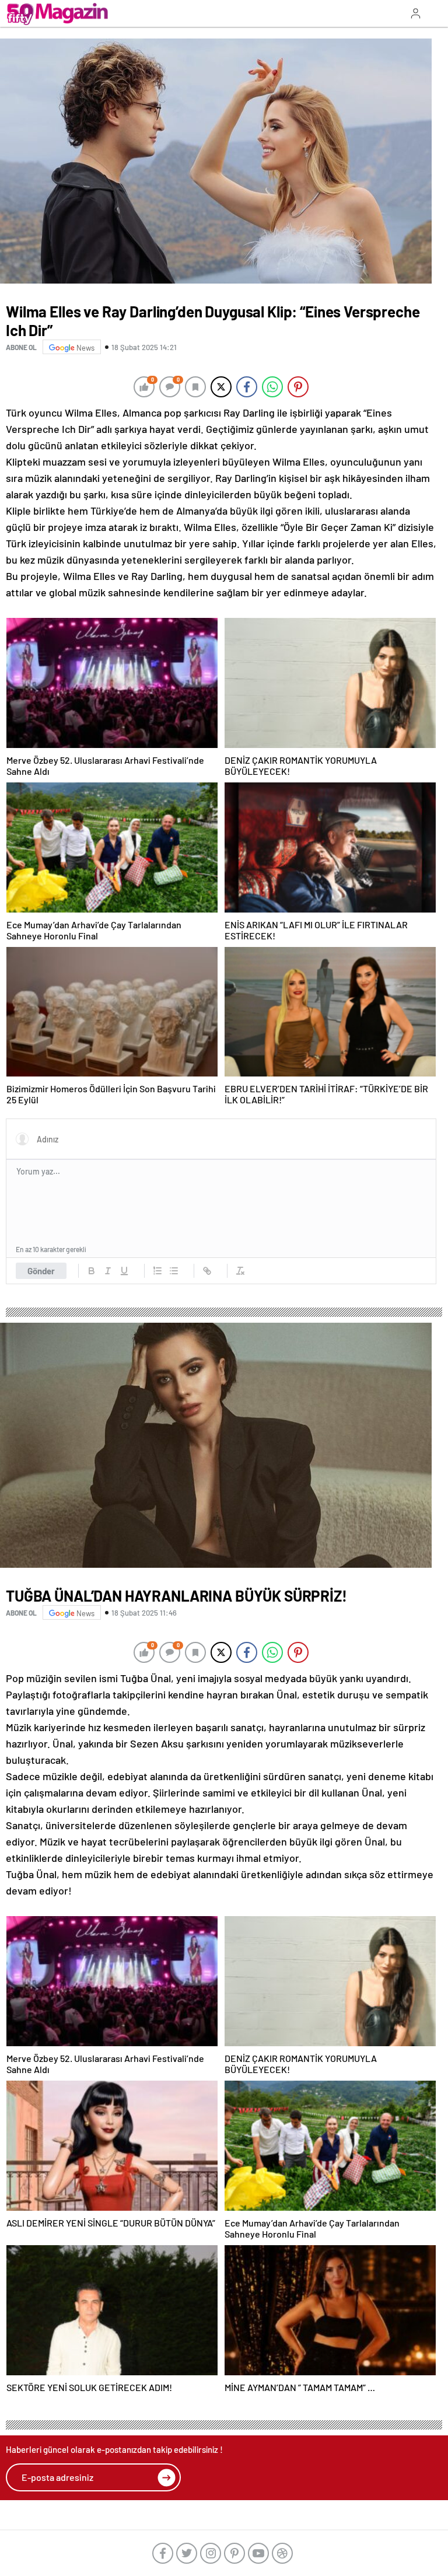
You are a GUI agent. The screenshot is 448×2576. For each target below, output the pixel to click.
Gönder (41, 1271)
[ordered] (157, 1271)
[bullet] (174, 1271)
